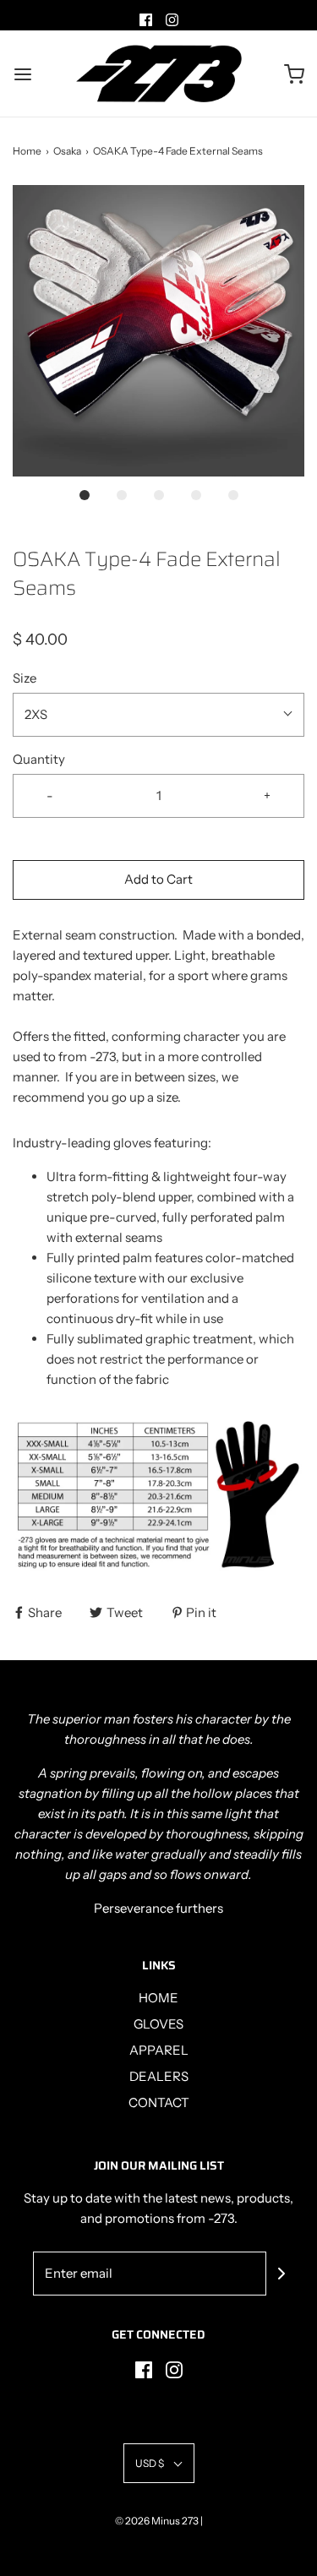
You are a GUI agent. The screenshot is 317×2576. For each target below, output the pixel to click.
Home (27, 151)
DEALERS (159, 2076)
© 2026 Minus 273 (157, 2521)
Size (25, 678)
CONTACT (159, 2102)
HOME (158, 1998)
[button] (158, 331)
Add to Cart (158, 879)
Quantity (39, 759)
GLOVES (158, 2024)
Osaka (67, 151)
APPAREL (159, 2050)
